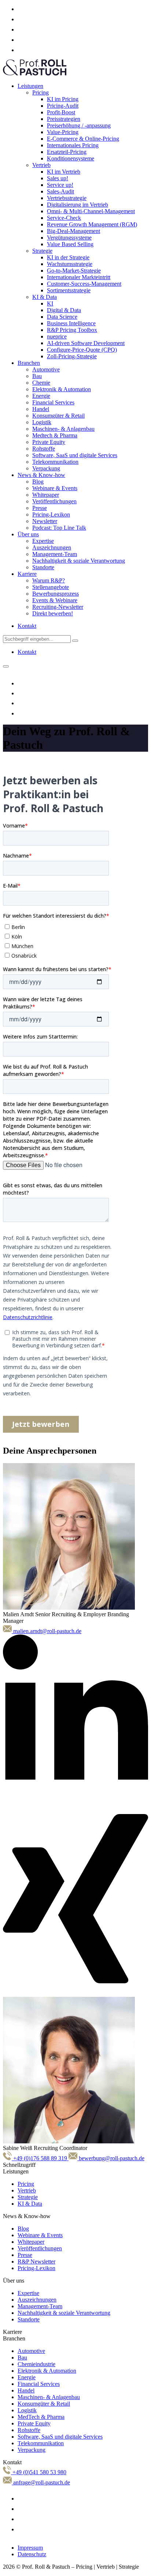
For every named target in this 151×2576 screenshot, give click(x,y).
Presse (40, 508)
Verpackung (46, 468)
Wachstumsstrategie (70, 264)
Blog (38, 482)
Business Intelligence (71, 323)
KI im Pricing (63, 99)
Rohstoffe (44, 449)
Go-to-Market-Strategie (74, 271)
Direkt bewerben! (53, 613)
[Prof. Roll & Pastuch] (35, 73)
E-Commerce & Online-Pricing (83, 139)
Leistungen (30, 86)
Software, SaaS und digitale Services (75, 455)
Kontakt (27, 626)
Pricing (40, 92)
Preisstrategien (64, 119)
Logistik (42, 422)
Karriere (27, 574)
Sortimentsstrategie (69, 290)
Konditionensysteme (71, 158)
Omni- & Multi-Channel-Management (91, 211)
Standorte (43, 567)
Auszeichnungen (52, 547)
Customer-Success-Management (84, 284)
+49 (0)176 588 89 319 (40, 2158)
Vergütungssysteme (69, 238)
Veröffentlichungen (54, 501)
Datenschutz (32, 2554)
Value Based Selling (70, 244)
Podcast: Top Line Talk (59, 528)
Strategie (42, 251)
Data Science (62, 317)
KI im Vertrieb (64, 172)
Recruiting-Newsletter (58, 607)
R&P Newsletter (36, 2262)
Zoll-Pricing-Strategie (72, 356)
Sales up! (58, 178)
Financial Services (53, 402)
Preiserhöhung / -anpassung (79, 125)
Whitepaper (46, 495)
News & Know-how (41, 475)
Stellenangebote (51, 587)
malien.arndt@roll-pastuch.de (47, 1631)
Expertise (43, 541)
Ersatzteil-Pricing (67, 152)
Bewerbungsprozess (56, 594)
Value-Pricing (63, 132)
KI (50, 304)
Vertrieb (41, 165)
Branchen (29, 363)
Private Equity (49, 442)
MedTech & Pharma (41, 2417)
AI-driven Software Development (86, 343)
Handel (41, 409)
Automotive (46, 369)
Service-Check (64, 218)
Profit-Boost (61, 112)
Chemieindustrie (36, 2364)
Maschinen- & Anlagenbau (63, 429)
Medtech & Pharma (55, 435)
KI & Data (45, 297)
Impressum (30, 2548)
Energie (41, 396)
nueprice (57, 336)
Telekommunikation (55, 462)
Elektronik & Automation (62, 389)
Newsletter (45, 521)
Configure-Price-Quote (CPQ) (82, 350)
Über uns (28, 534)
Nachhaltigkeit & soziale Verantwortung (79, 561)
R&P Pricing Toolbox (72, 330)
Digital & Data (64, 310)
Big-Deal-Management (73, 231)
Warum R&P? (49, 580)
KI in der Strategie (68, 257)
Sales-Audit (60, 191)
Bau (37, 376)
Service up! (60, 185)
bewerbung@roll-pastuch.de (111, 2158)
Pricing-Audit (63, 106)
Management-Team (55, 554)
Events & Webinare (55, 600)
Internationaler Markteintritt (79, 277)
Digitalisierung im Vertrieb (78, 205)
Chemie (41, 383)
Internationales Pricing (73, 145)
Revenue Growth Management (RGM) (92, 224)
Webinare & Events (55, 488)
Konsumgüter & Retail (58, 416)
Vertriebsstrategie (67, 198)
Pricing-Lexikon (51, 515)
